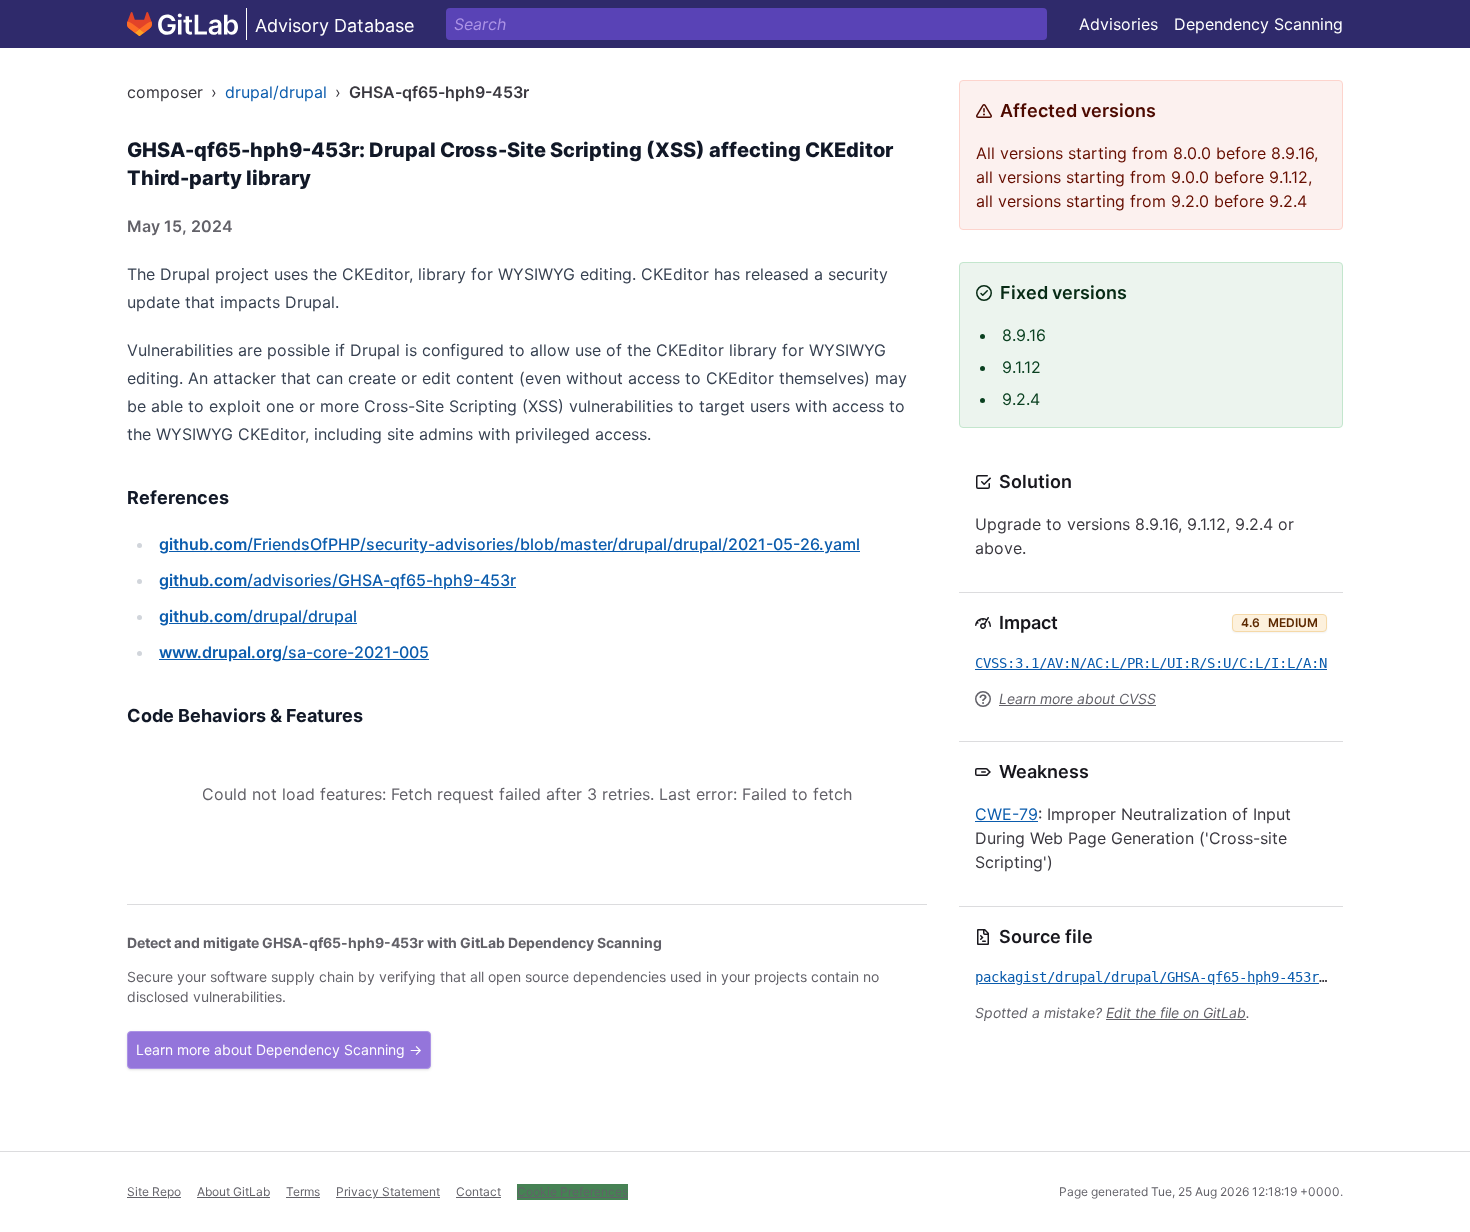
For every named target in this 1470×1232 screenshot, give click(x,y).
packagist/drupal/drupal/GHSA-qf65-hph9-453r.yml (1163, 977)
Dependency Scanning (1258, 24)
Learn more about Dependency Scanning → (279, 1049)
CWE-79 (1006, 814)
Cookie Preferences (572, 1191)
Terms (303, 1191)
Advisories (1118, 24)
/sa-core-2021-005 (294, 652)
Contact (478, 1191)
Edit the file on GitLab (1176, 1012)
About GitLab (233, 1191)
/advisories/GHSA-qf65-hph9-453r (337, 580)
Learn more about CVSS (1077, 698)
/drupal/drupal (258, 616)
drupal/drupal (276, 92)
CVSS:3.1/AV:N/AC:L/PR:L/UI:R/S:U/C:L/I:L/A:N (1151, 663)
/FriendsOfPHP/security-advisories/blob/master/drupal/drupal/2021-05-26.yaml (509, 544)
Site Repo (154, 1191)
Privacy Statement (388, 1191)
